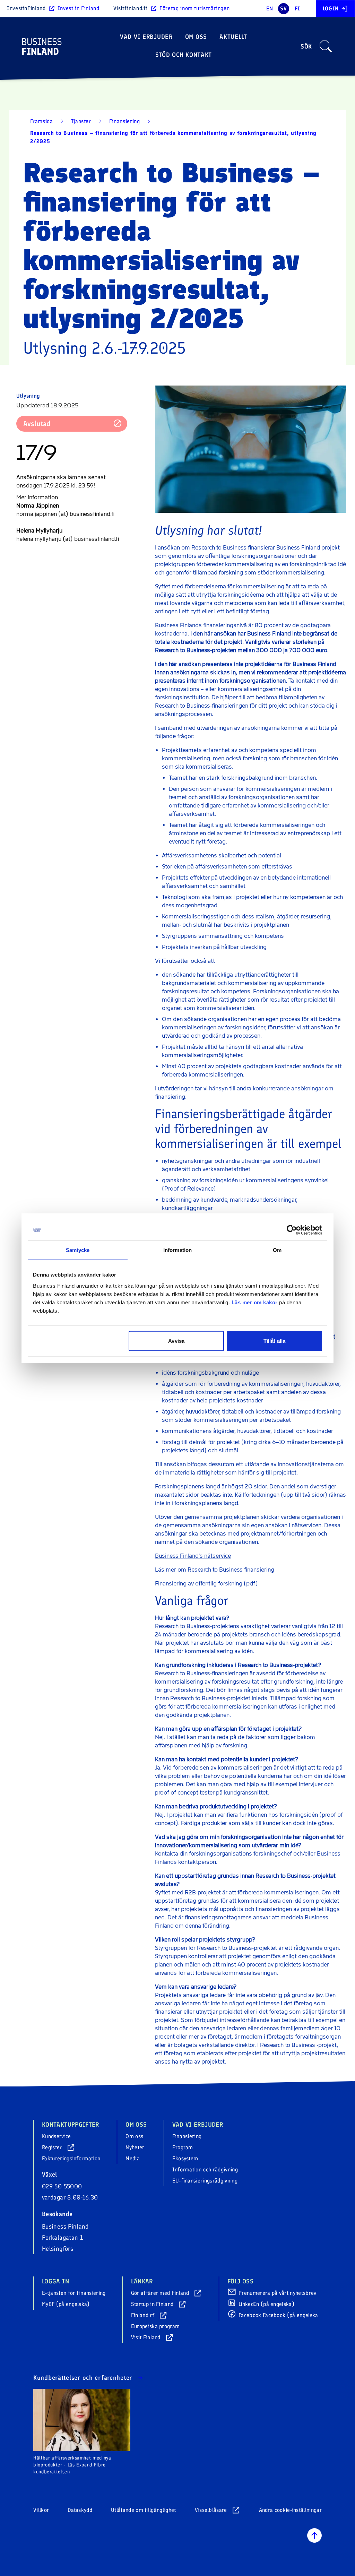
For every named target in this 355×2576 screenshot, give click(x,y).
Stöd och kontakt (184, 55)
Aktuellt (233, 37)
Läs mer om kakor (255, 1302)
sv (283, 8)
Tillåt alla (274, 1341)
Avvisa (176, 1341)
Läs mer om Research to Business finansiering (215, 1570)
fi (297, 8)
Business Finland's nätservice (193, 1556)
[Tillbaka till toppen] (314, 2535)
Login (331, 8)
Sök (306, 46)
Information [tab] (177, 1250)
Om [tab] (277, 1250)
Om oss (196, 37)
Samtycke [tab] (78, 1250)
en (270, 8)
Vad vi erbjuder (146, 37)
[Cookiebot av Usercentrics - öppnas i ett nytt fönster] (292, 1230)
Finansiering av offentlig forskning (199, 1584)
